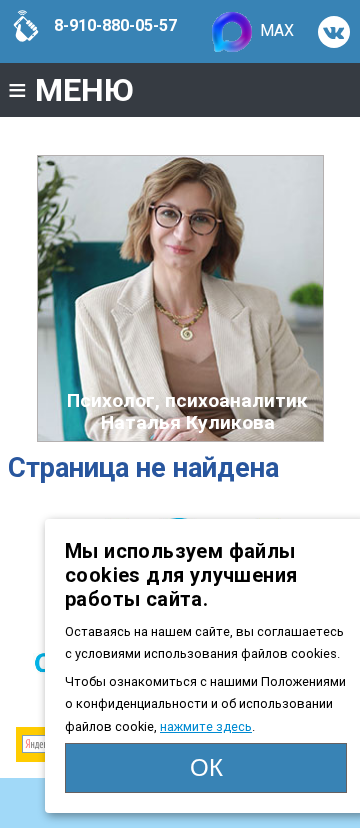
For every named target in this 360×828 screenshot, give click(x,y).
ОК (206, 767)
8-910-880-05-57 (113, 25)
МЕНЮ (71, 90)
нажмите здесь (206, 726)
